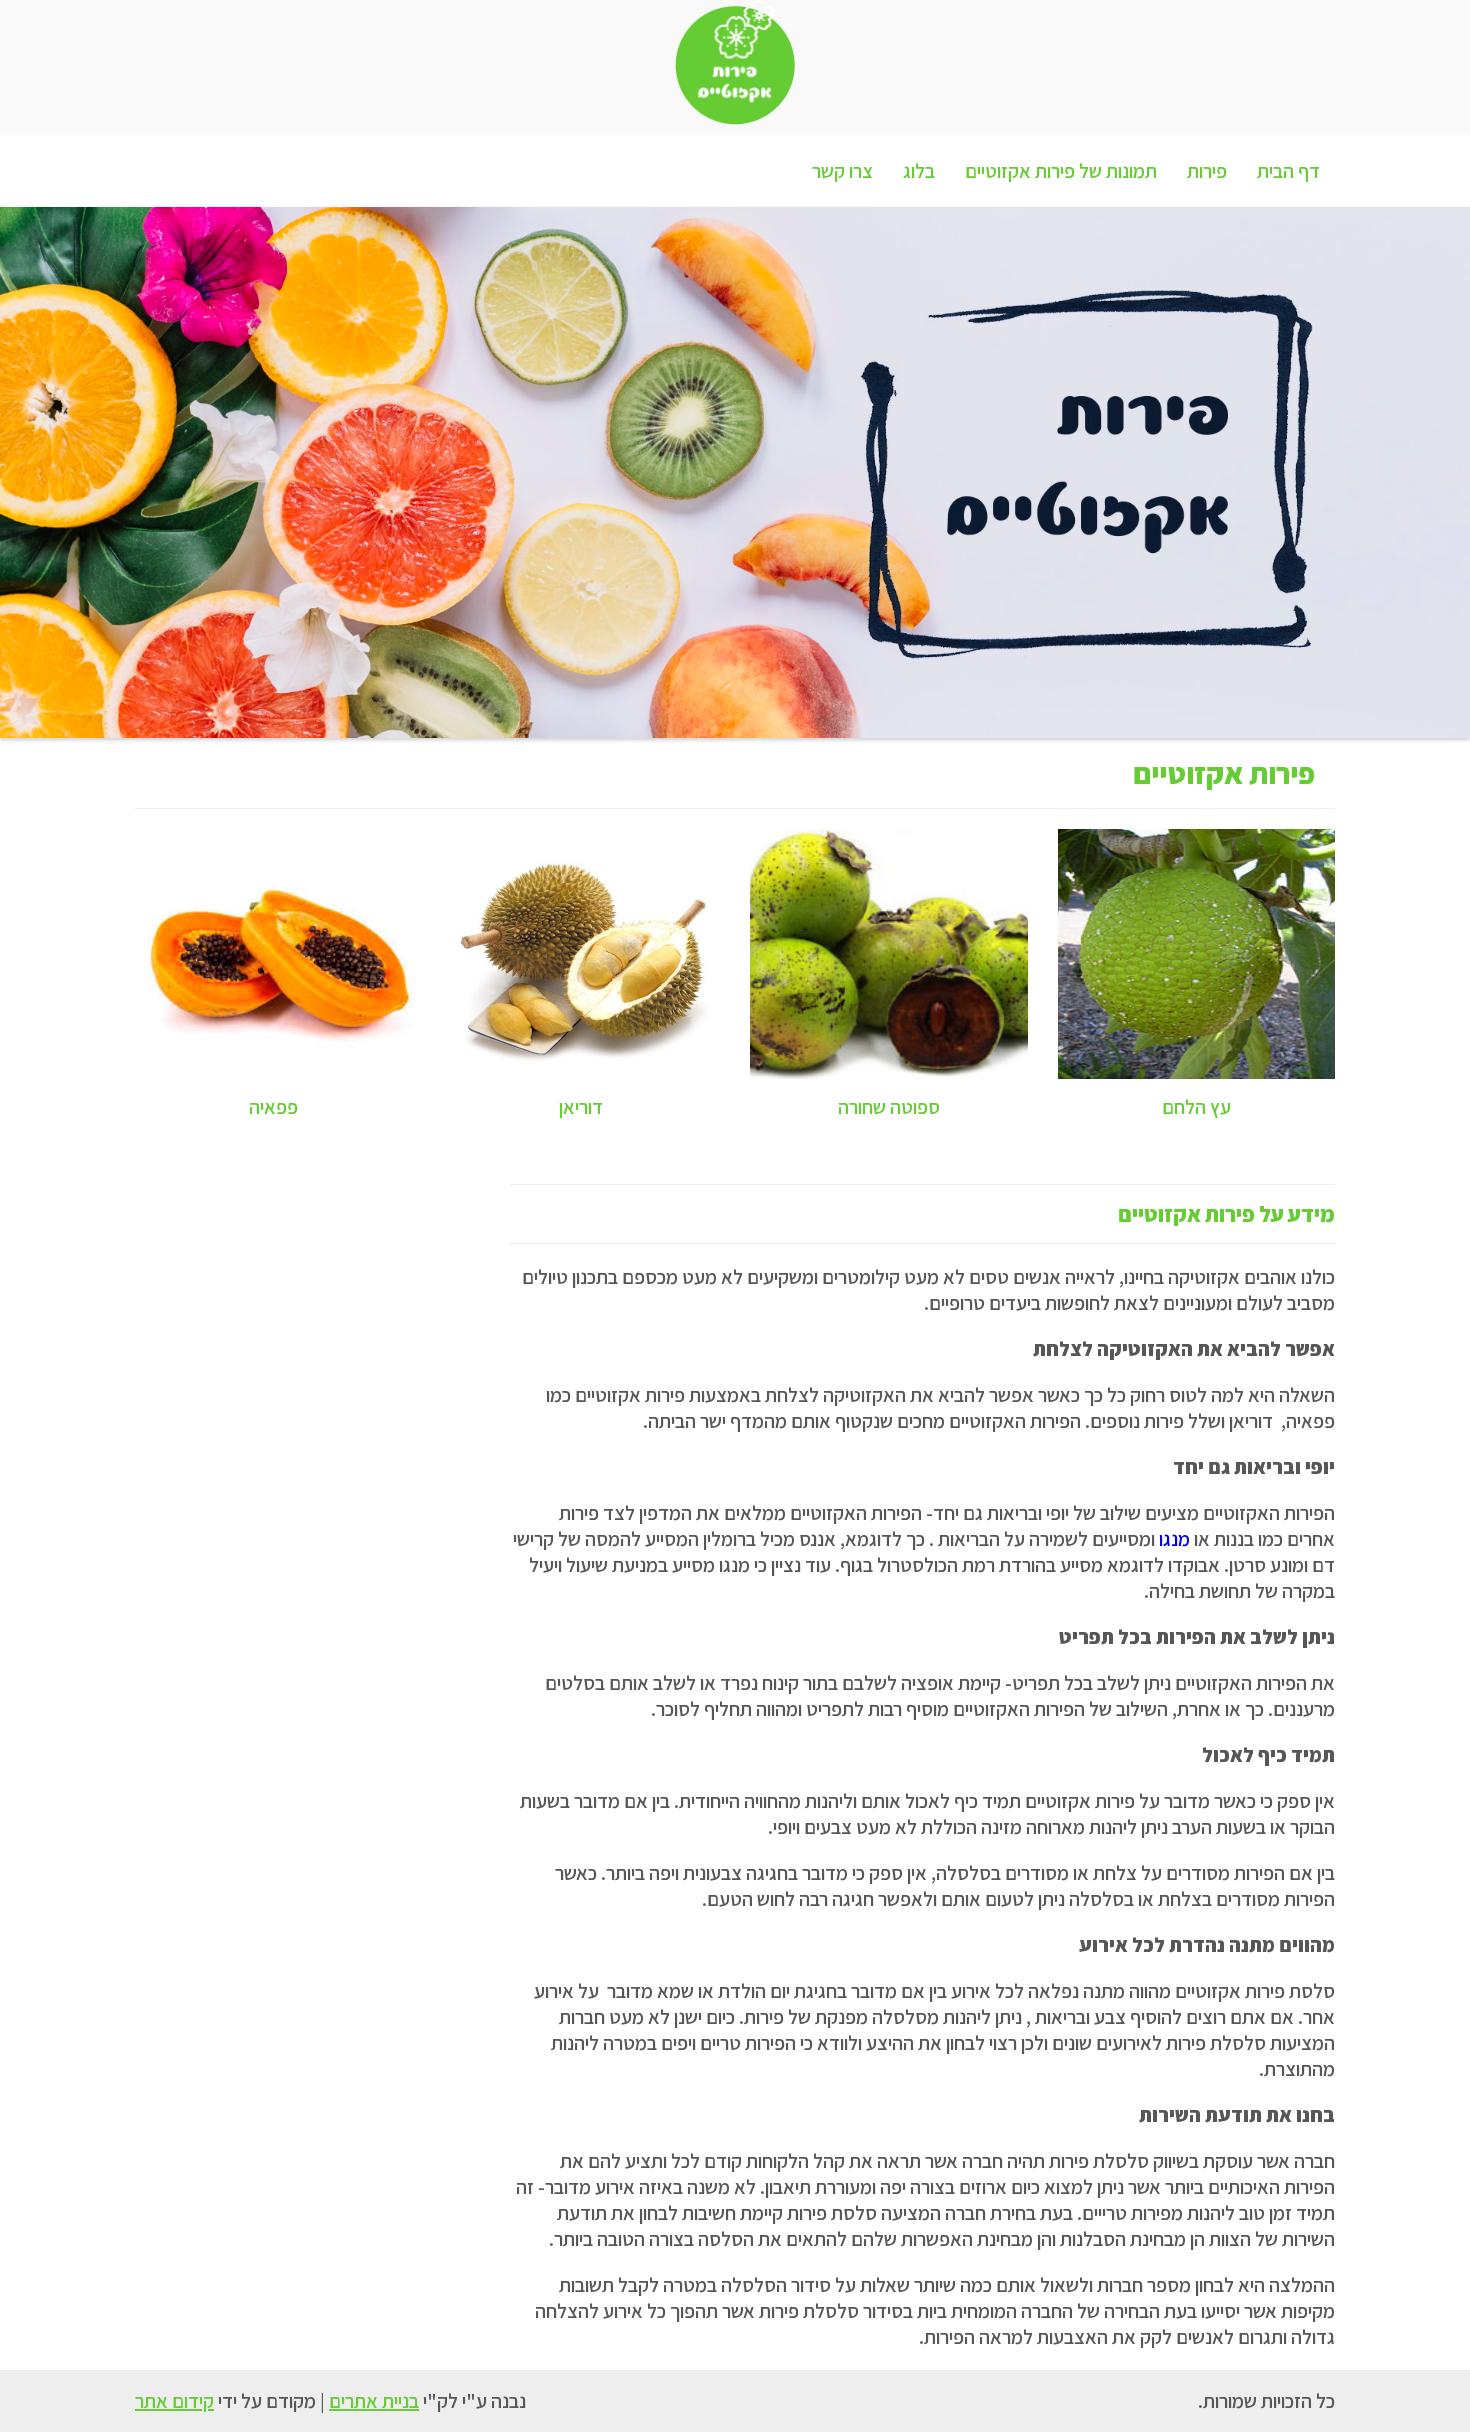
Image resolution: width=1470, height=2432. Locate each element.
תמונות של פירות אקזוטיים (1061, 171)
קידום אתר (174, 2401)
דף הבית (1288, 171)
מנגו (1174, 1539)
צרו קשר (842, 171)
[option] (735, 472)
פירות (1207, 171)
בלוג (919, 171)
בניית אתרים (374, 2401)
